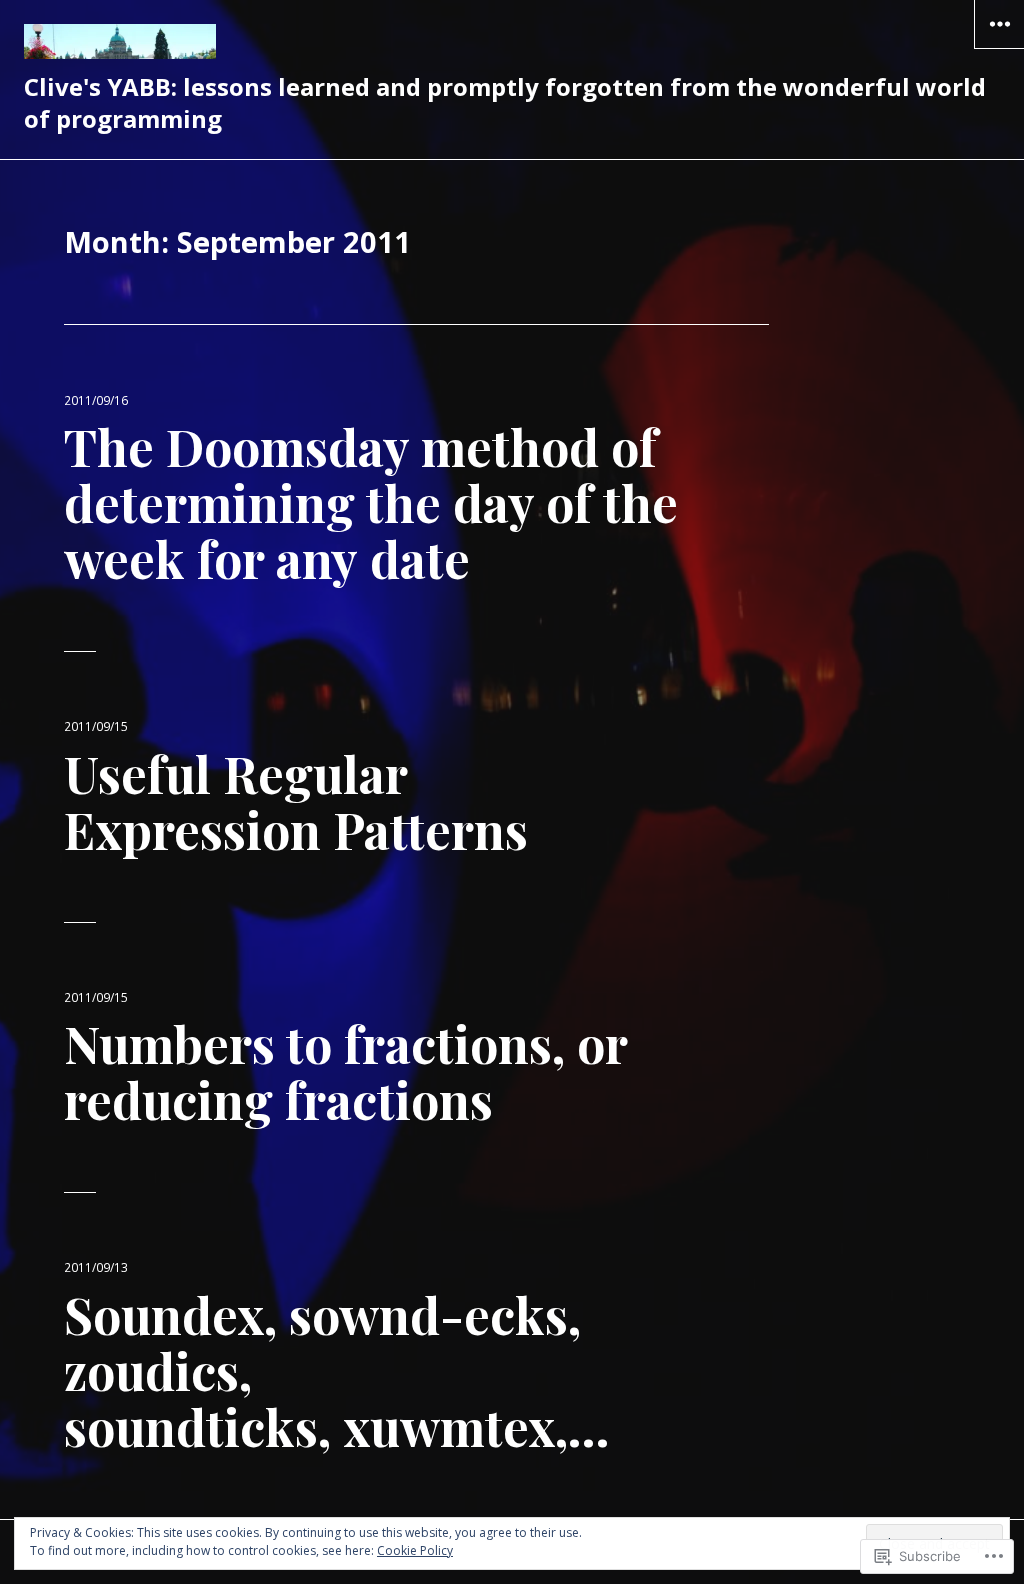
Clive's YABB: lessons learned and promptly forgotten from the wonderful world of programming (505, 102)
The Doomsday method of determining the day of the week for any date (371, 502)
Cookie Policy (415, 1550)
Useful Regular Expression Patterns (296, 801)
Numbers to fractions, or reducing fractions (345, 1071)
